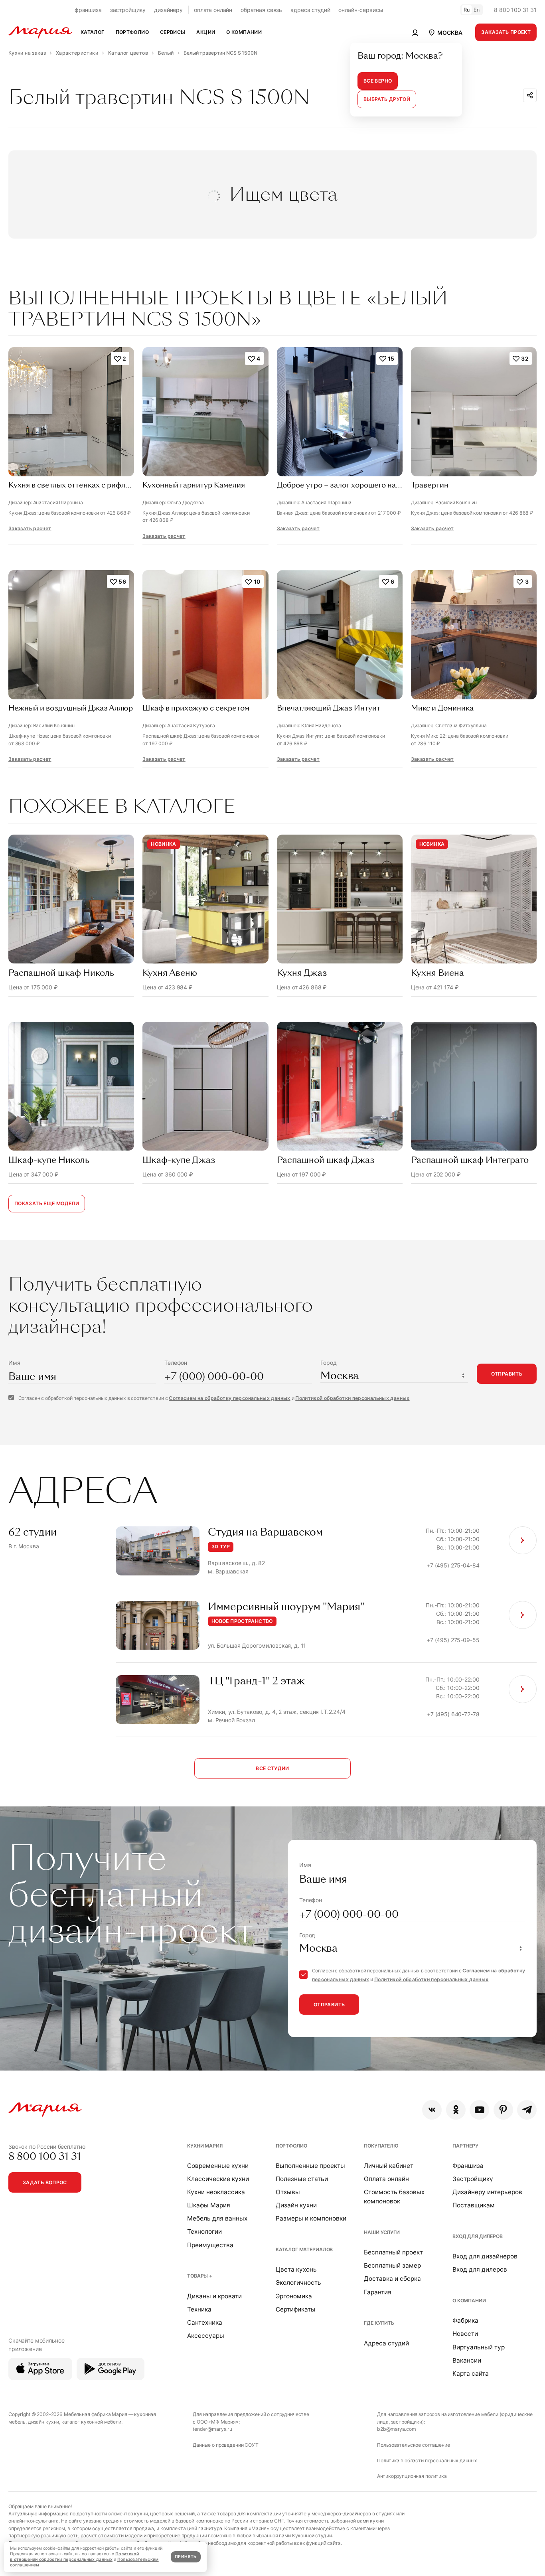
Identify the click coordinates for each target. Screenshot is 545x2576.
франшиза (88, 10)
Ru (467, 10)
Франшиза (468, 2166)
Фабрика (465, 2320)
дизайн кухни (43, 2422)
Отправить (507, 1374)
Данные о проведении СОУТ (226, 2445)
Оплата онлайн (386, 2179)
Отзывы (288, 2192)
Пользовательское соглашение (413, 2445)
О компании (469, 2301)
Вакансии (467, 2360)
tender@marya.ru (212, 2429)
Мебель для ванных (217, 2218)
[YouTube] (479, 2110)
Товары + (200, 2276)
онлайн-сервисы (361, 10)
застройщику (128, 10)
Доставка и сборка (392, 2279)
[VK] (432, 2110)
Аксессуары (206, 2336)
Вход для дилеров (478, 2236)
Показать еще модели (47, 1203)
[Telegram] (527, 2110)
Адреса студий (386, 2343)
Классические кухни (218, 2179)
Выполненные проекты (310, 2166)
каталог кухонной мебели (91, 2422)
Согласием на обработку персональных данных (229, 1398)
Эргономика (294, 2296)
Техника (199, 2309)
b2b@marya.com (396, 2429)
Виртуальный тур (479, 2347)
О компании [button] (244, 32)
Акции (206, 32)
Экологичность (298, 2283)
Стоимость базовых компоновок (394, 2197)
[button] (445, 32)
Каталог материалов (304, 2249)
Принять (186, 2557)
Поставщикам (474, 2205)
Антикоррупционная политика (412, 2476)
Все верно (378, 81)
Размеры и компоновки (311, 2218)
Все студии (272, 1768)
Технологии (204, 2232)
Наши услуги (382, 2232)
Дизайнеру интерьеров (487, 2192)
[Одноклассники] (456, 2110)
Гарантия (378, 2292)
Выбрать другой (387, 99)
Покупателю (381, 2146)
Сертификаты (296, 2309)
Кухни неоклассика (216, 2192)
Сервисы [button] (173, 32)
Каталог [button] (93, 32)
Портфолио (291, 2146)
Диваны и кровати (214, 2296)
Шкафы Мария (209, 2205)
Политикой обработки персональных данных (352, 1398)
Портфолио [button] (132, 32)
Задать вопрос (45, 2182)
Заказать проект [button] (506, 32)
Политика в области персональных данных (427, 2461)
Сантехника (205, 2322)
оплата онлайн (213, 10)
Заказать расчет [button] (30, 528)
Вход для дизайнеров (485, 2256)
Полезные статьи (302, 2179)
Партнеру (465, 2146)
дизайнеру (168, 10)
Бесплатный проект (393, 2252)
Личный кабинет (389, 2166)
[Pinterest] (503, 2110)
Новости (465, 2334)
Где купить (379, 2323)
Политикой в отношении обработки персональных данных (74, 2557)
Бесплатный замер (392, 2265)
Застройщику (473, 2179)
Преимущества (210, 2245)
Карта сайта (471, 2374)
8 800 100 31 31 (515, 10)
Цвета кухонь (296, 2269)
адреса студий (310, 10)
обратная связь (261, 10)
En (477, 10)
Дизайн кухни (296, 2205)
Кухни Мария (205, 2146)
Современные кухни (218, 2166)
